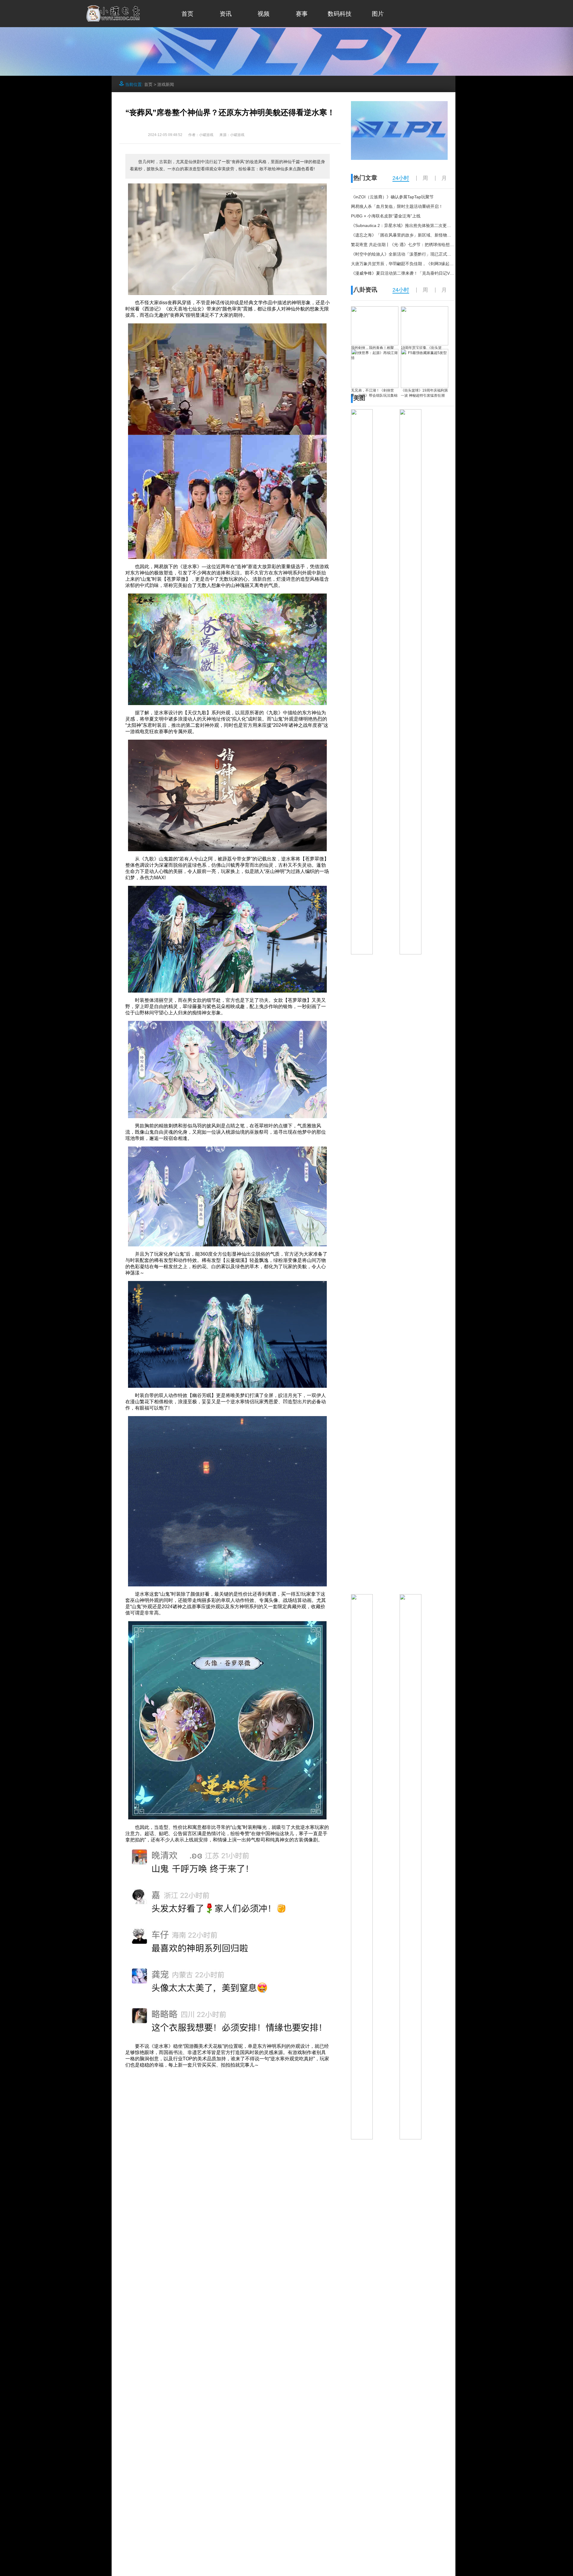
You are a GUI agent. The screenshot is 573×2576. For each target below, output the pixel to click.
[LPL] (399, 158)
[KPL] (286, 74)
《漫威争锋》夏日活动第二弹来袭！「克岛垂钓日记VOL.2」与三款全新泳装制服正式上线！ (436, 273)
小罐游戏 (237, 135)
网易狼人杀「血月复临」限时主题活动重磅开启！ (397, 206)
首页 (187, 14)
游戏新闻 (166, 84)
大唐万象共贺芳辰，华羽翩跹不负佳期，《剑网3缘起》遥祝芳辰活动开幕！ (421, 264)
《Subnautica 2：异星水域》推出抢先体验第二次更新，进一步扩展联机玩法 (422, 225)
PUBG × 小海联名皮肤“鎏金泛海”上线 (386, 216)
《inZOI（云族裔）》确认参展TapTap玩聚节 (392, 197)
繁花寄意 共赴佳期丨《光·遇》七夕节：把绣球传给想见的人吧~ (410, 245)
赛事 (302, 14)
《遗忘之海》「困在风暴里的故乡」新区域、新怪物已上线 (405, 235)
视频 (264, 14)
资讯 (226, 14)
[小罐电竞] (113, 20)
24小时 (401, 178)
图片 (378, 14)
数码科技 (340, 14)
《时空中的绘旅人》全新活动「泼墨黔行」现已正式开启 (403, 254)
